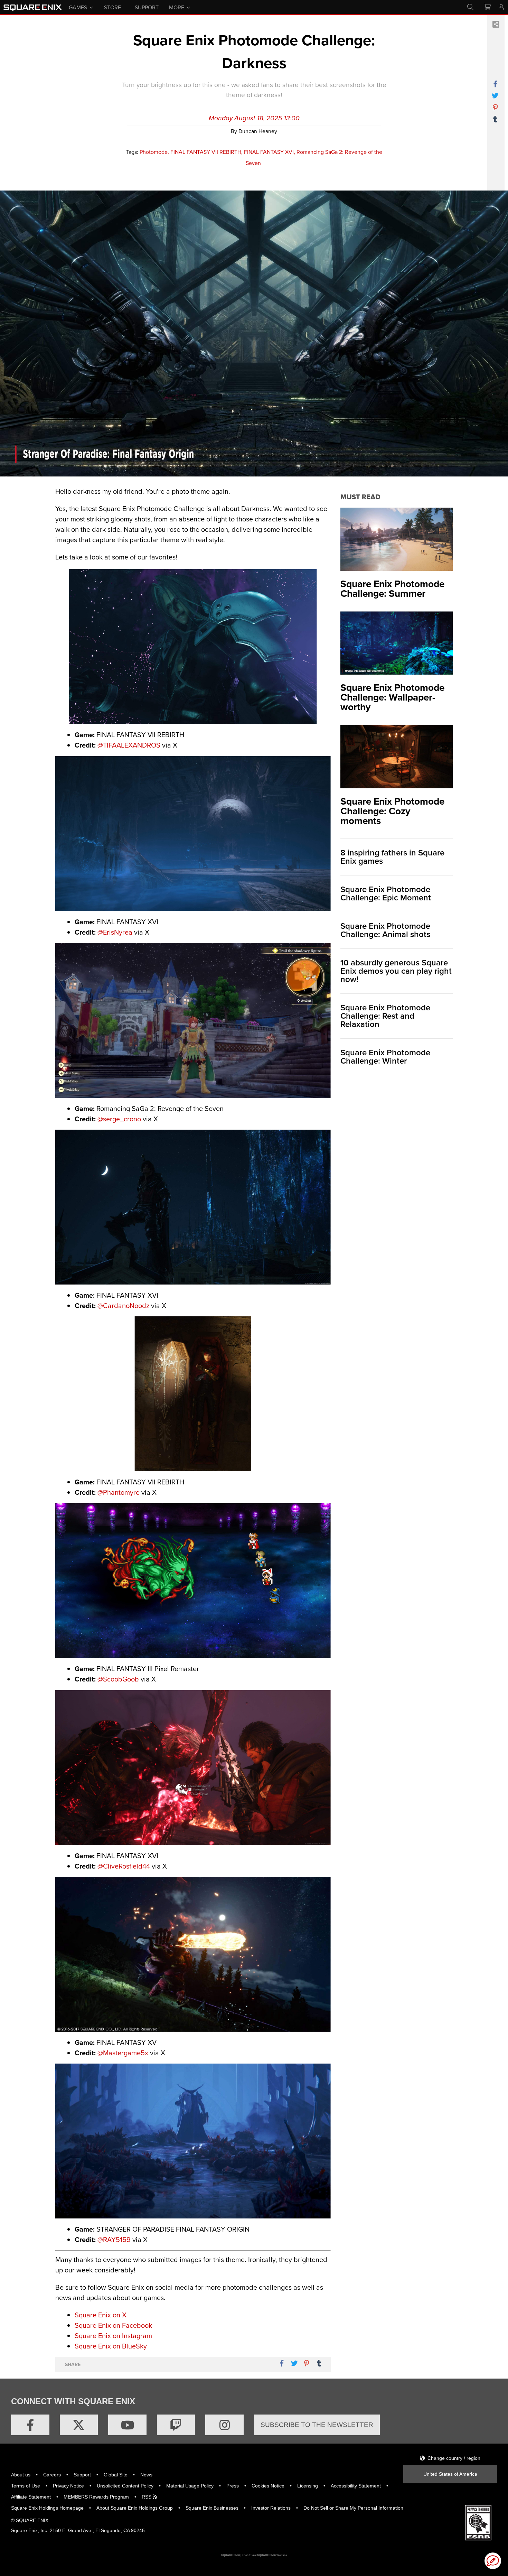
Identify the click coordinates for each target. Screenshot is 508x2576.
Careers (52, 2475)
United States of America (450, 2474)
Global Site (116, 2475)
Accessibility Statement (356, 2486)
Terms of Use (26, 2486)
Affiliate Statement (31, 2497)
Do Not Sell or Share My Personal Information (353, 2508)
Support (82, 2475)
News (146, 2475)
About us (21, 2475)
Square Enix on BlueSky (111, 2346)
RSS (147, 2497)
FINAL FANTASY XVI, (270, 152)
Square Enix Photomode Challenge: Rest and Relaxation (385, 1016)
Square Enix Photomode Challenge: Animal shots (385, 930)
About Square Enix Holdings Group (135, 2508)
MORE (177, 7)
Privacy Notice (68, 2486)
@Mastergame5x (123, 2053)
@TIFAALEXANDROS (129, 745)
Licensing (308, 2486)
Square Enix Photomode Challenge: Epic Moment (386, 893)
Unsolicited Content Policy (125, 2486)
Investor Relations (271, 2508)
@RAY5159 (114, 2239)
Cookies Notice (268, 2486)
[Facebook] (30, 2425)
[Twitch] (176, 2425)
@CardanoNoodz (123, 1305)
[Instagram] (224, 2425)
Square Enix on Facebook (113, 2325)
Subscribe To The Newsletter (317, 2425)
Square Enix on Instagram (113, 2336)
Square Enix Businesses (212, 2508)
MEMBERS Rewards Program (96, 2497)
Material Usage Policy (190, 2486)
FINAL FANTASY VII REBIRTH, (206, 152)
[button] (493, 2561)
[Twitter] (79, 2425)
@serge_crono (119, 1119)
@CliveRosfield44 (124, 1866)
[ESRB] (478, 2522)
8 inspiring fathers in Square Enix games (392, 857)
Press (233, 2486)
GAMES (78, 7)
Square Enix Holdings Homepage (47, 2508)
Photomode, (154, 152)
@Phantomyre (119, 1492)
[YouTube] (127, 2425)
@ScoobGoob (118, 1679)
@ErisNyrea (115, 932)
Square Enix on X (101, 2315)
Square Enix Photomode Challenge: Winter (385, 1057)
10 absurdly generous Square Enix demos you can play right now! (396, 971)
